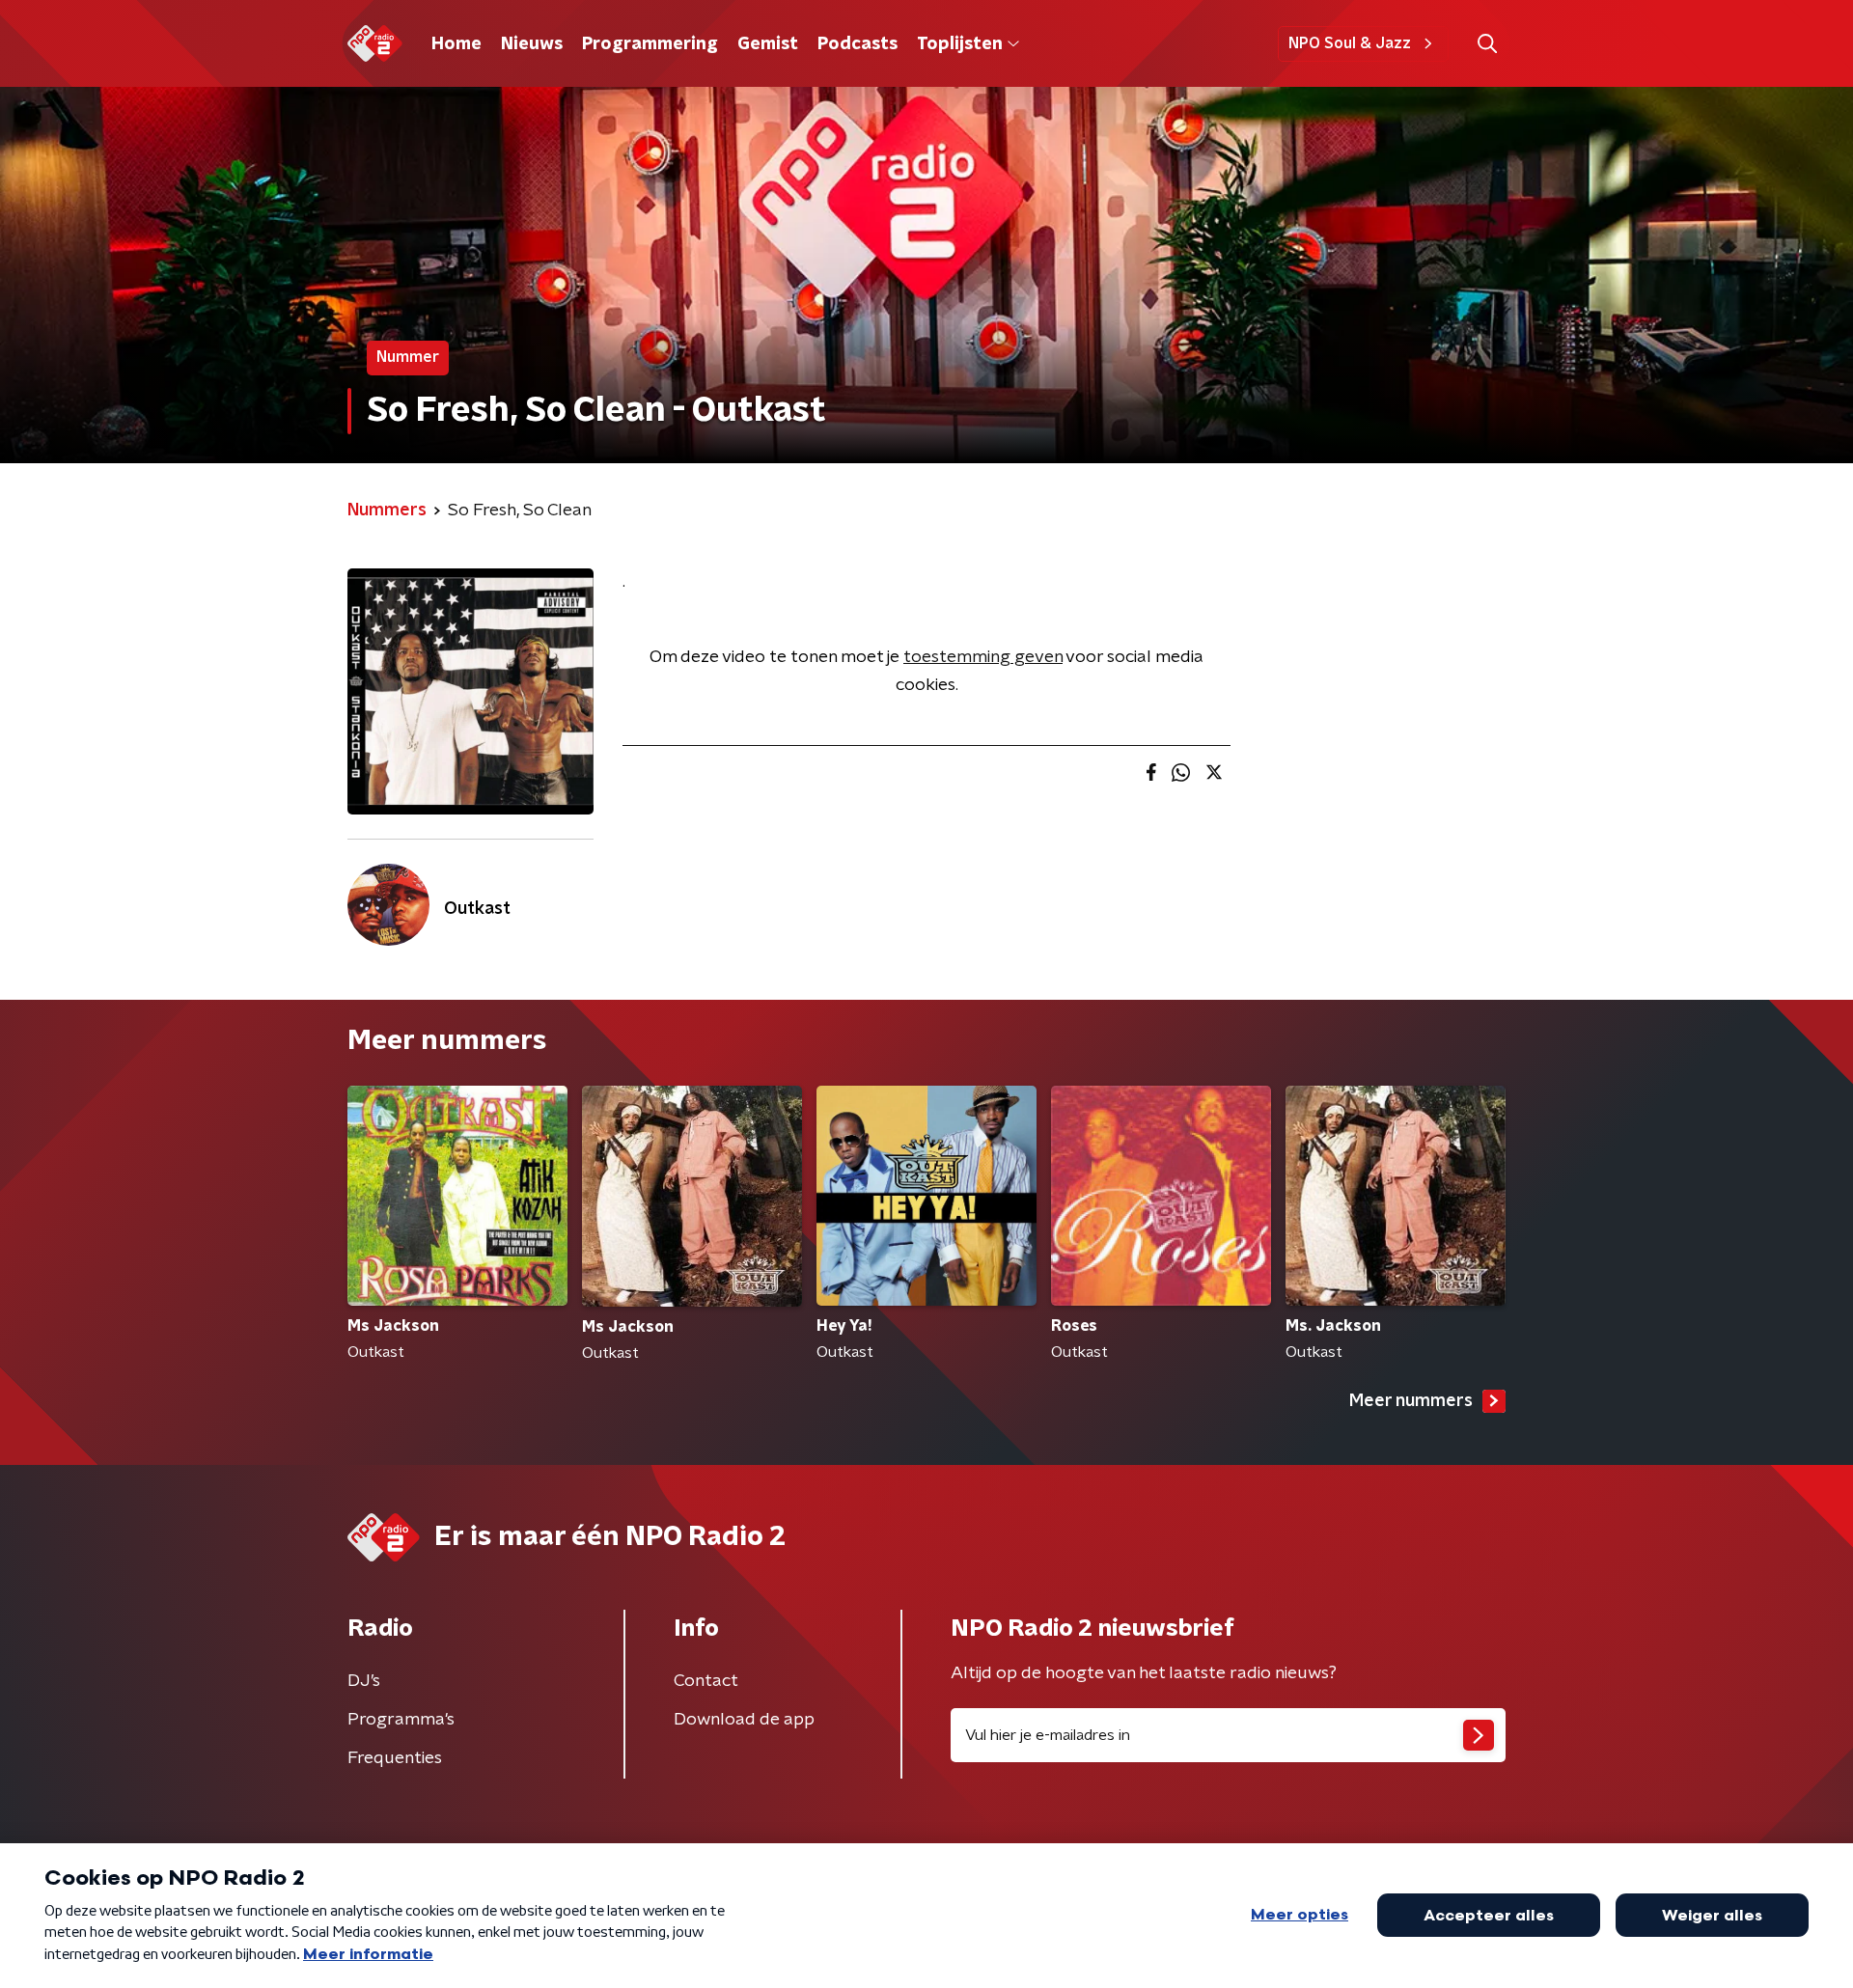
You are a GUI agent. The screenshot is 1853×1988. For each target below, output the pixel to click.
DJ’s (364, 1681)
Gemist (768, 44)
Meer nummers (1411, 1401)
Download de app (744, 1720)
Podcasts (857, 44)
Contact (706, 1681)
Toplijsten (959, 44)
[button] (1487, 44)
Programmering (650, 44)
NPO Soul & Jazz (1350, 43)
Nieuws (532, 44)
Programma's (401, 1720)
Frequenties (395, 1758)
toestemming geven (983, 657)
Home (456, 44)
